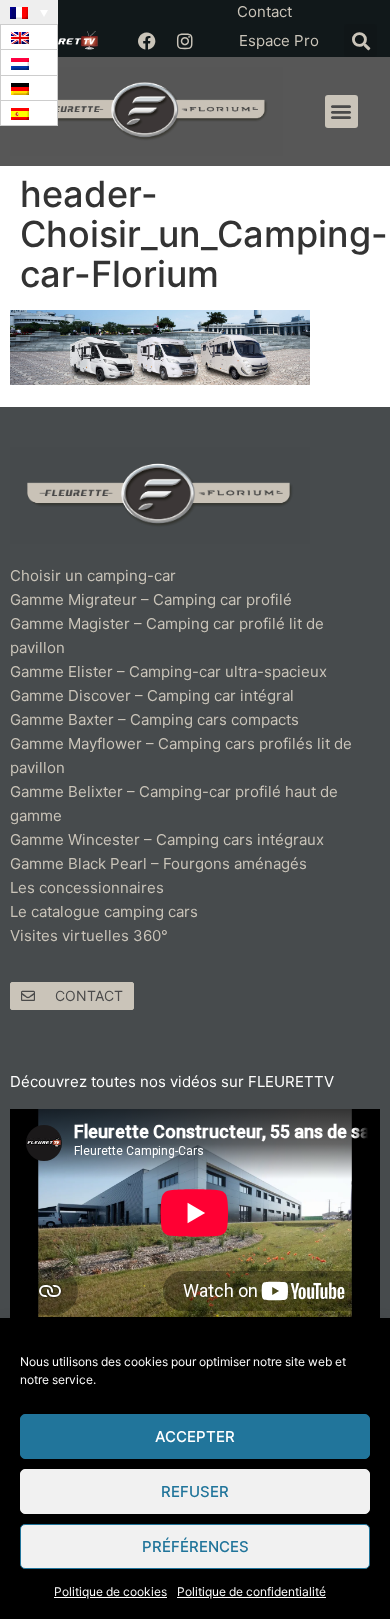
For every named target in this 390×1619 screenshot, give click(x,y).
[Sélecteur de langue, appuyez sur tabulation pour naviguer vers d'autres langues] (29, 12)
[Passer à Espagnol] (29, 113)
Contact (264, 11)
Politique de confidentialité (251, 1591)
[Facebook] (147, 41)
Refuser (195, 1491)
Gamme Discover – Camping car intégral (152, 695)
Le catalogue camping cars (104, 911)
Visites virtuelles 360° (89, 935)
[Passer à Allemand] (29, 88)
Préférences (195, 1546)
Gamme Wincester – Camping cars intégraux (167, 839)
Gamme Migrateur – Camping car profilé (151, 599)
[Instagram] (185, 41)
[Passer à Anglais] (29, 37)
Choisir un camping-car (93, 575)
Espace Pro (279, 40)
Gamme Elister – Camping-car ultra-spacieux (168, 671)
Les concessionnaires (87, 887)
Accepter (195, 1436)
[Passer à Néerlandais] (29, 62)
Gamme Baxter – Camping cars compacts (154, 719)
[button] (360, 40)
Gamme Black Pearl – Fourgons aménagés (158, 863)
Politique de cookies (110, 1591)
